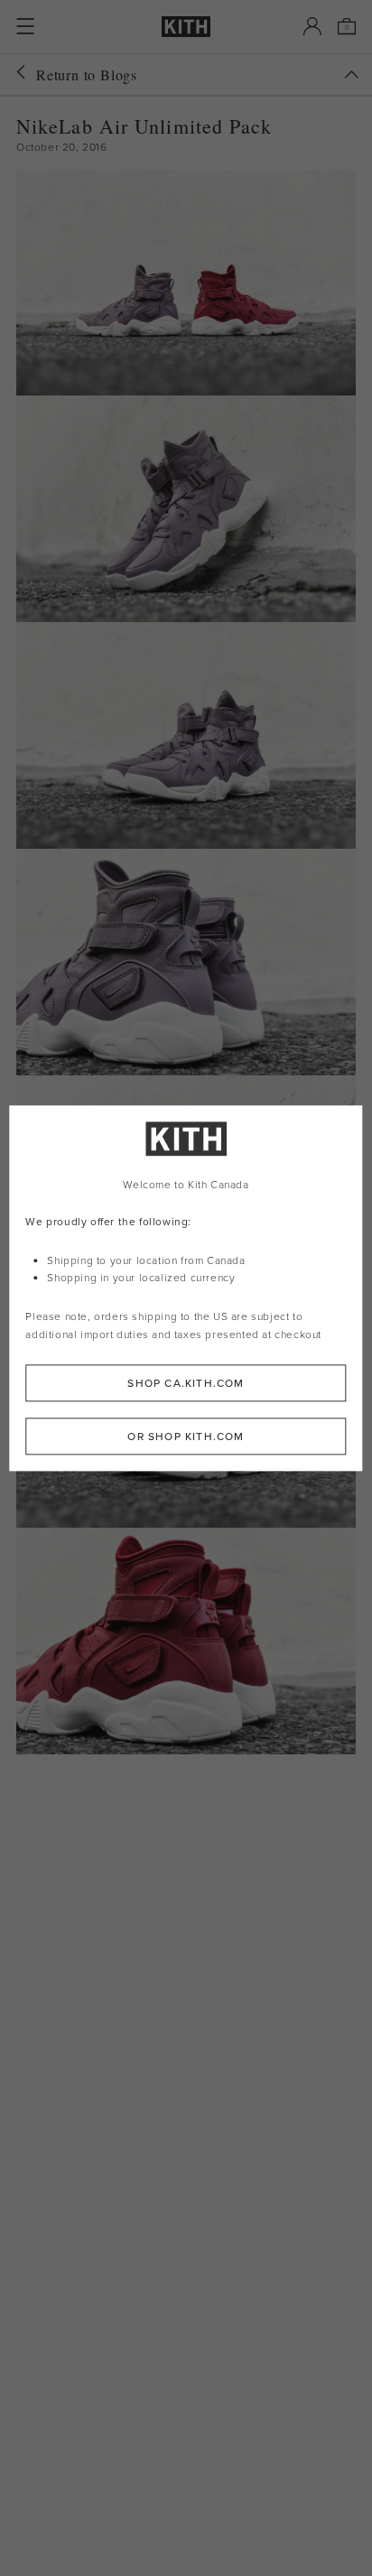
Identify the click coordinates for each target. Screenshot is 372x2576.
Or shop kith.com (186, 1436)
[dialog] (186, 1288)
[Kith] (186, 27)
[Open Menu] (25, 26)
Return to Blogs (87, 74)
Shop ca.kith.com (186, 1383)
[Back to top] (351, 74)
